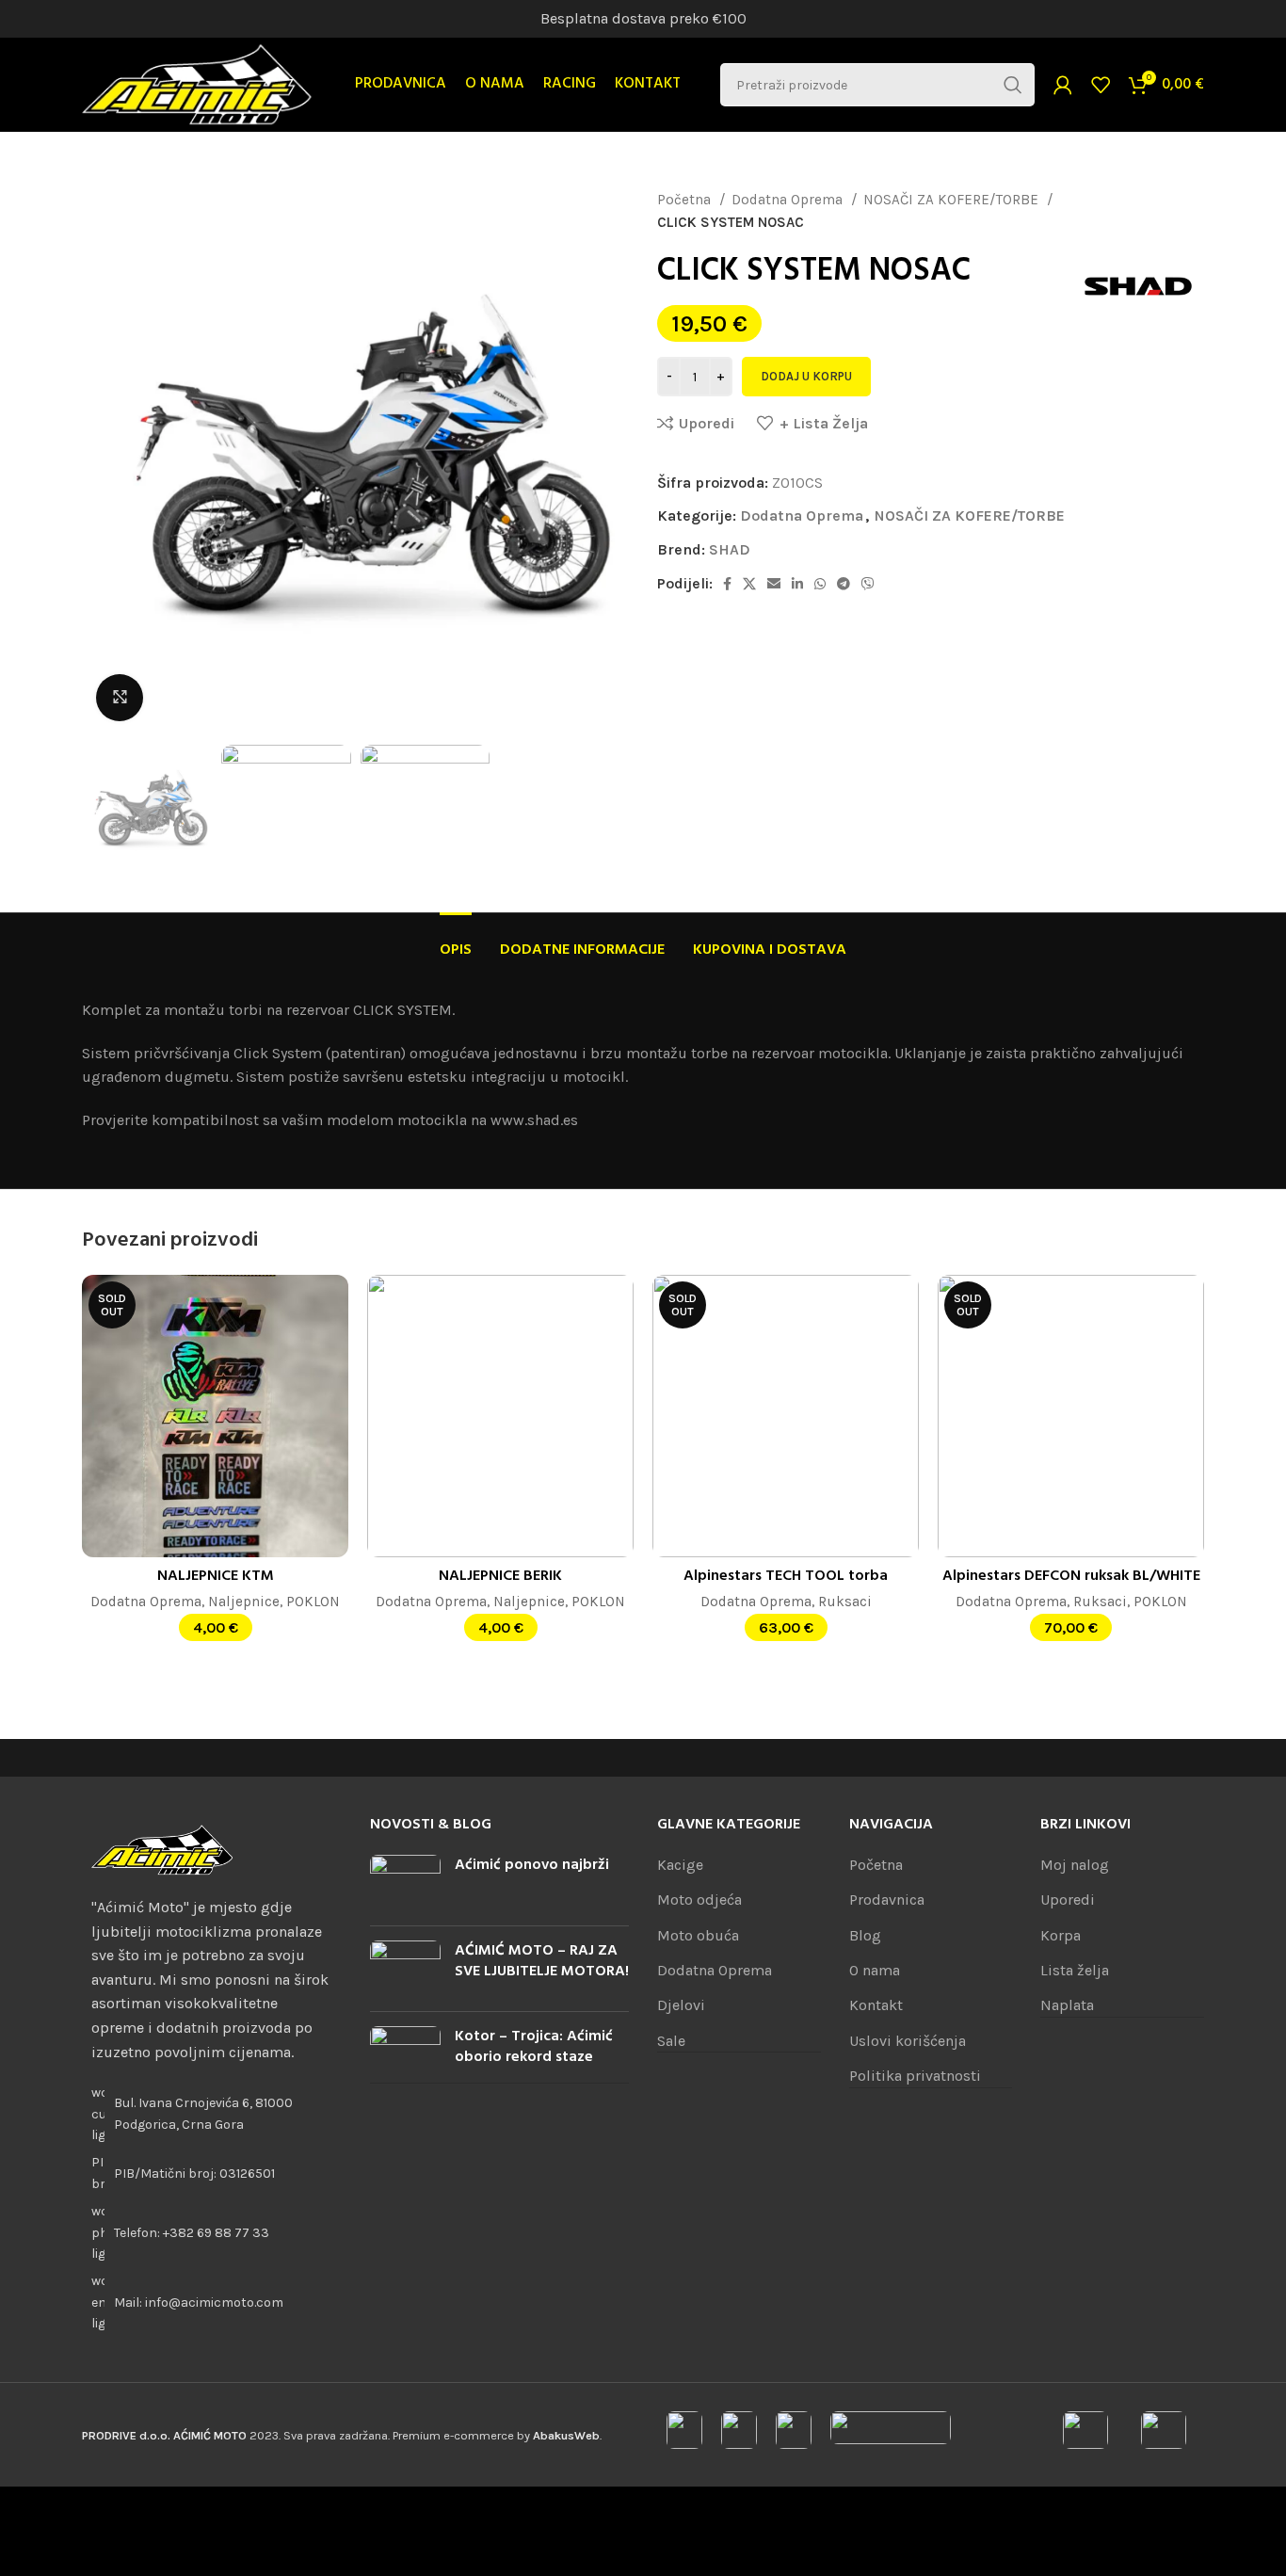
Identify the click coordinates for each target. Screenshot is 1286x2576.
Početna (686, 200)
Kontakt (876, 2005)
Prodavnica (887, 1900)
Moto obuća (698, 1935)
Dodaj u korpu (806, 376)
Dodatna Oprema (789, 200)
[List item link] (212, 2233)
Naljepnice (244, 1602)
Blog (865, 1935)
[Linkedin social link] (797, 584)
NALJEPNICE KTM (216, 1576)
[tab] (456, 941)
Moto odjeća (699, 1900)
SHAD (730, 549)
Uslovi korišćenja (908, 2041)
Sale (671, 2041)
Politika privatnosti (915, 2076)
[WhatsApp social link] (820, 584)
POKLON (313, 1602)
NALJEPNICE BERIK (500, 1576)
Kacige (680, 1865)
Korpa (1061, 1935)
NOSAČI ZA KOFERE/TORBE (953, 200)
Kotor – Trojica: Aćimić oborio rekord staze (534, 2047)
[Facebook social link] (727, 584)
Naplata (1067, 2005)
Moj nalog (1075, 1865)
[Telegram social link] (844, 584)
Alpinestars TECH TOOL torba (786, 1576)
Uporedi (1068, 1900)
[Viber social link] (868, 584)
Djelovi (681, 2005)
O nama (875, 1970)
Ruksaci (845, 1602)
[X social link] (749, 584)
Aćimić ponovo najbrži (532, 1865)
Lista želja (1075, 1970)
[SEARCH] (1013, 85)
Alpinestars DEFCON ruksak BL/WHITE (1071, 1576)
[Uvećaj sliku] (120, 698)
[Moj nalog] (1063, 85)
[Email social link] (774, 584)
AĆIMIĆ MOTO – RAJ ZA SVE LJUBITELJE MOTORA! (542, 1961)
